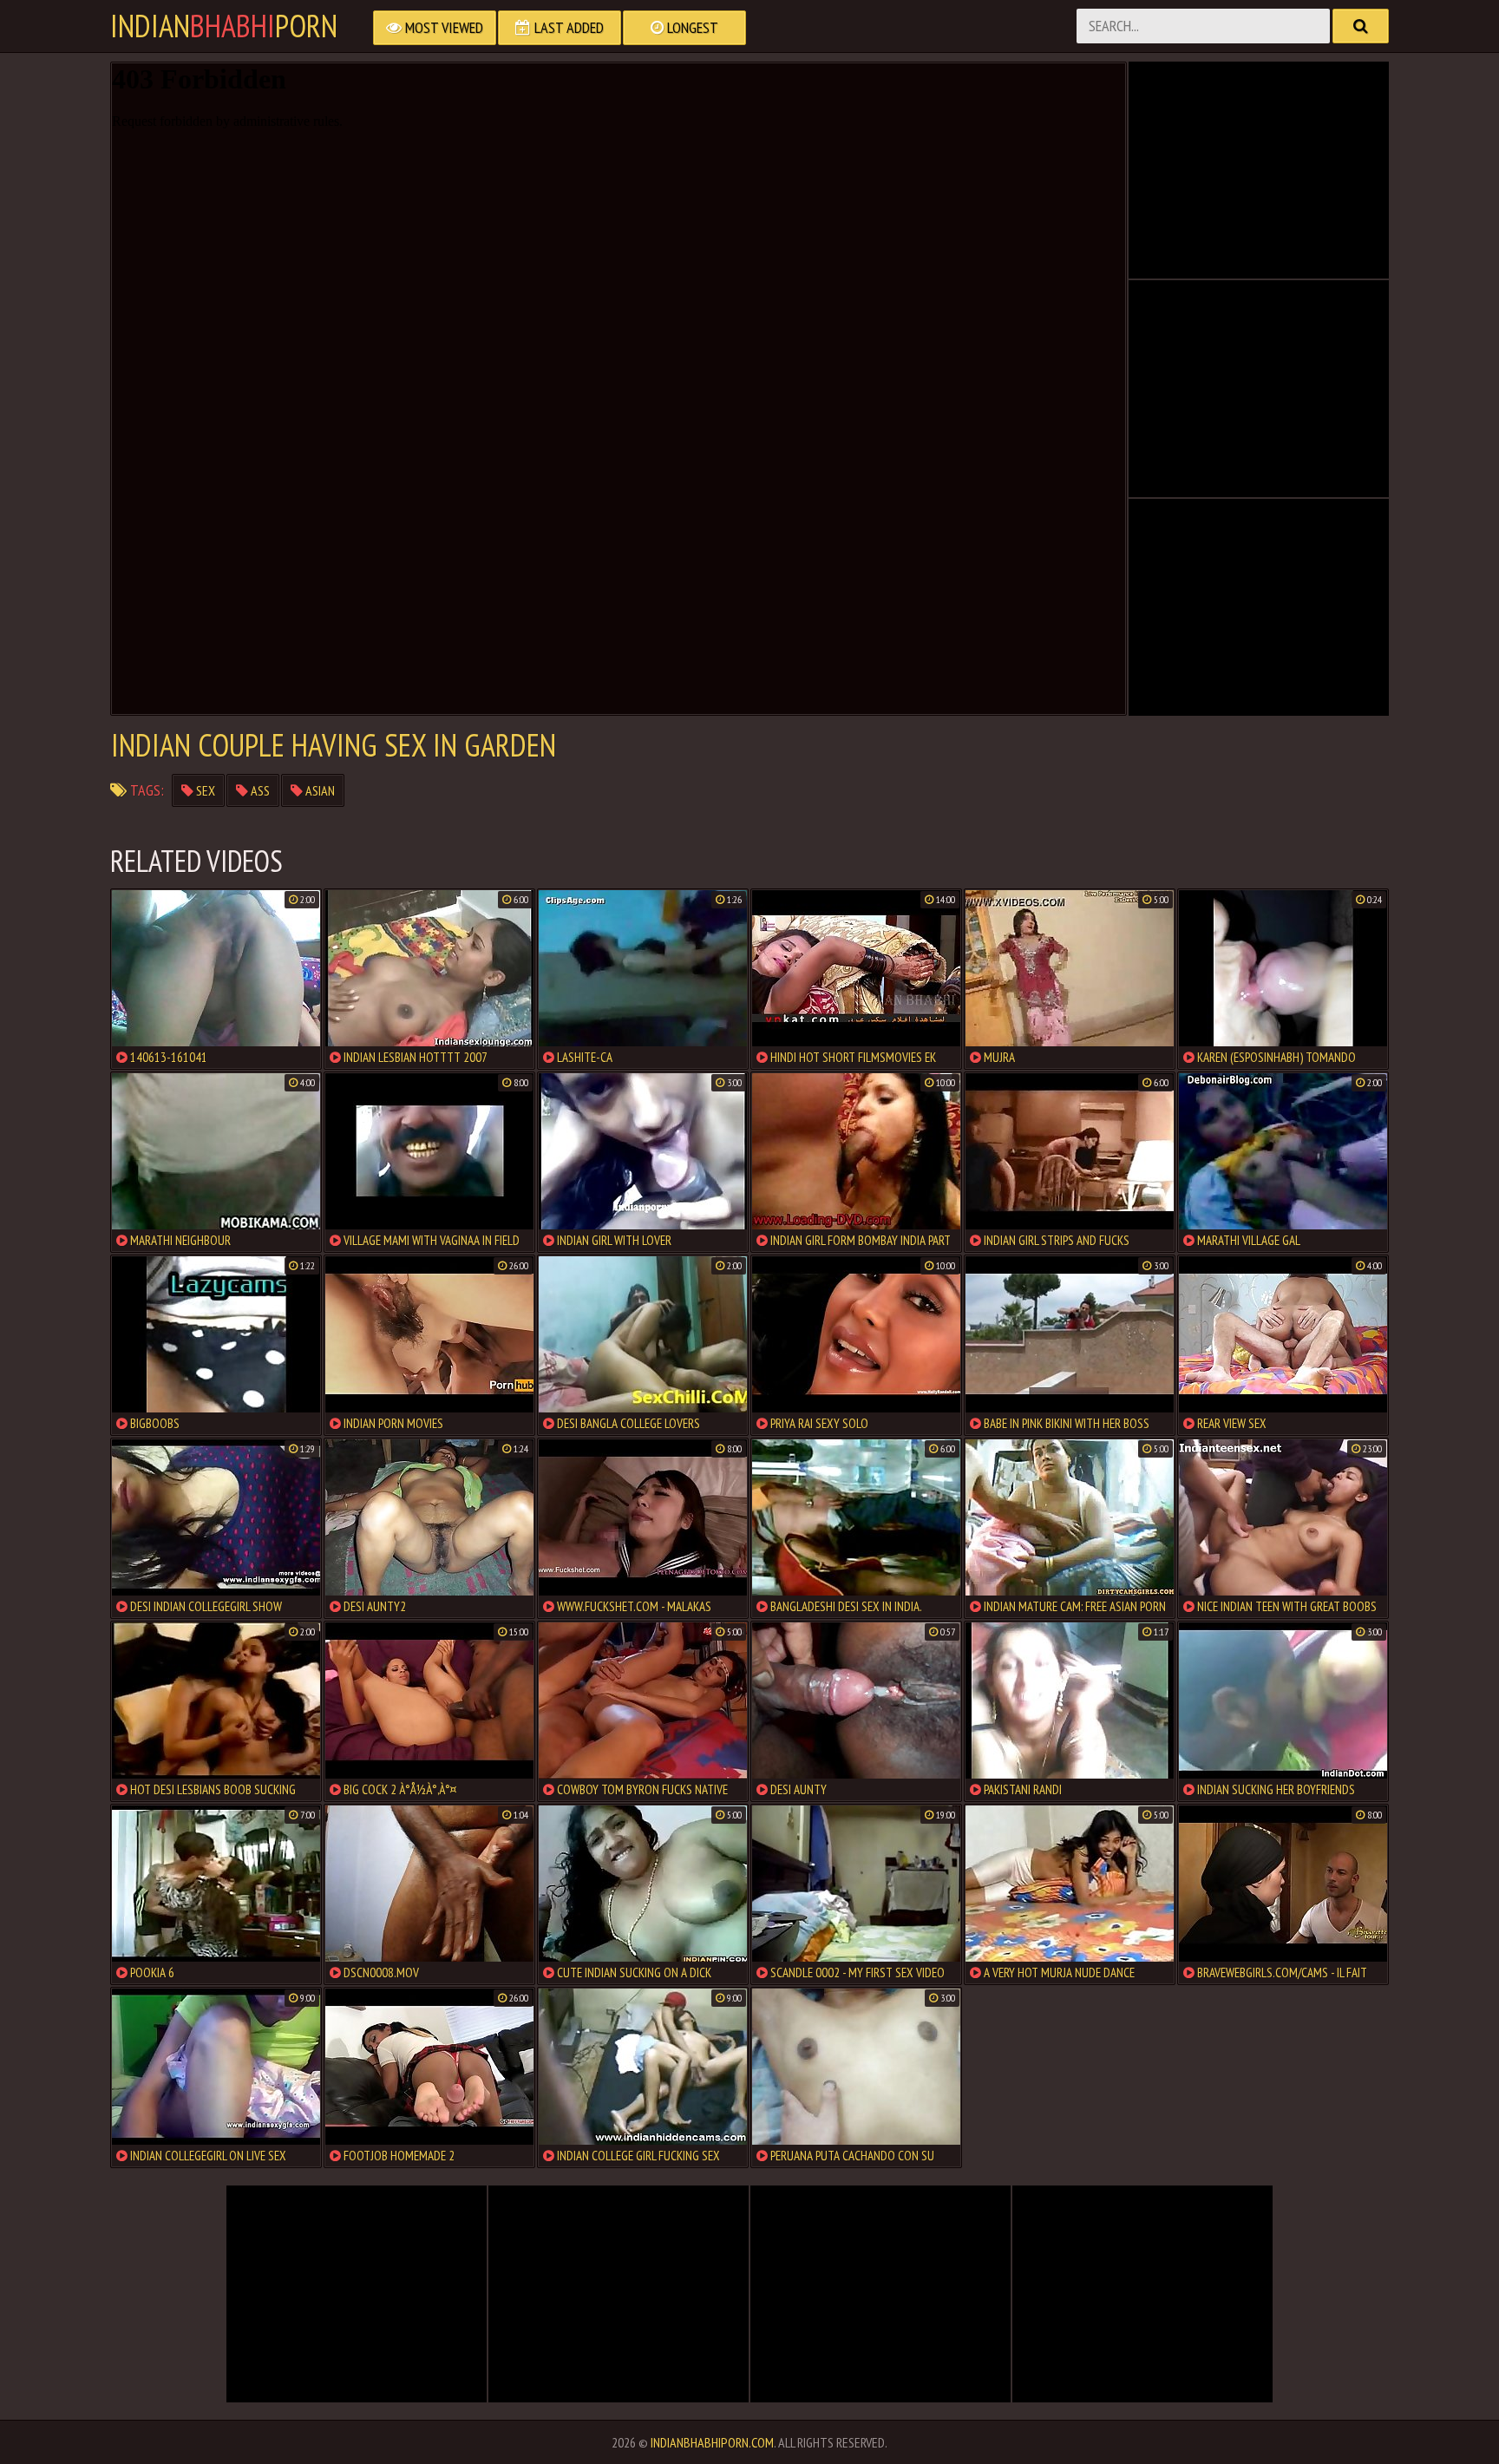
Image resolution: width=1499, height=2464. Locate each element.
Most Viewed (442, 27)
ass (259, 790)
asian (319, 790)
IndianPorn (224, 26)
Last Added (567, 27)
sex (204, 790)
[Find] (1361, 26)
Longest (691, 27)
